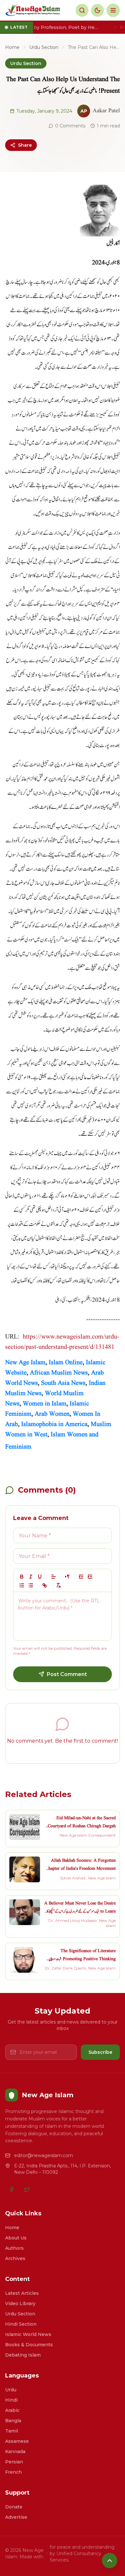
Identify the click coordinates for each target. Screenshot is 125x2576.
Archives (15, 2258)
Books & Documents (29, 2345)
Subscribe (100, 2052)
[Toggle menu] (113, 10)
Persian (14, 2462)
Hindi (11, 2400)
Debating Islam (23, 2355)
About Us (16, 2238)
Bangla (13, 2421)
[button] (54, 1577)
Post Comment (67, 1674)
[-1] (81, 1577)
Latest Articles (22, 2293)
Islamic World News (28, 2334)
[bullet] (31, 1585)
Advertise (16, 2517)
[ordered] (22, 1585)
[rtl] (67, 1577)
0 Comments (70, 126)
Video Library (20, 2303)
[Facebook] (12, 2190)
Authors (14, 2248)
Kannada (15, 2451)
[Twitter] (27, 2190)
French (13, 2472)
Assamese (17, 2441)
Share (25, 145)
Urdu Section (44, 47)
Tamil (12, 2431)
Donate (14, 2507)
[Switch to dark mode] (97, 10)
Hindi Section (21, 2324)
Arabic (12, 2410)
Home (12, 47)
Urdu (11, 2390)
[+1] (90, 1577)
